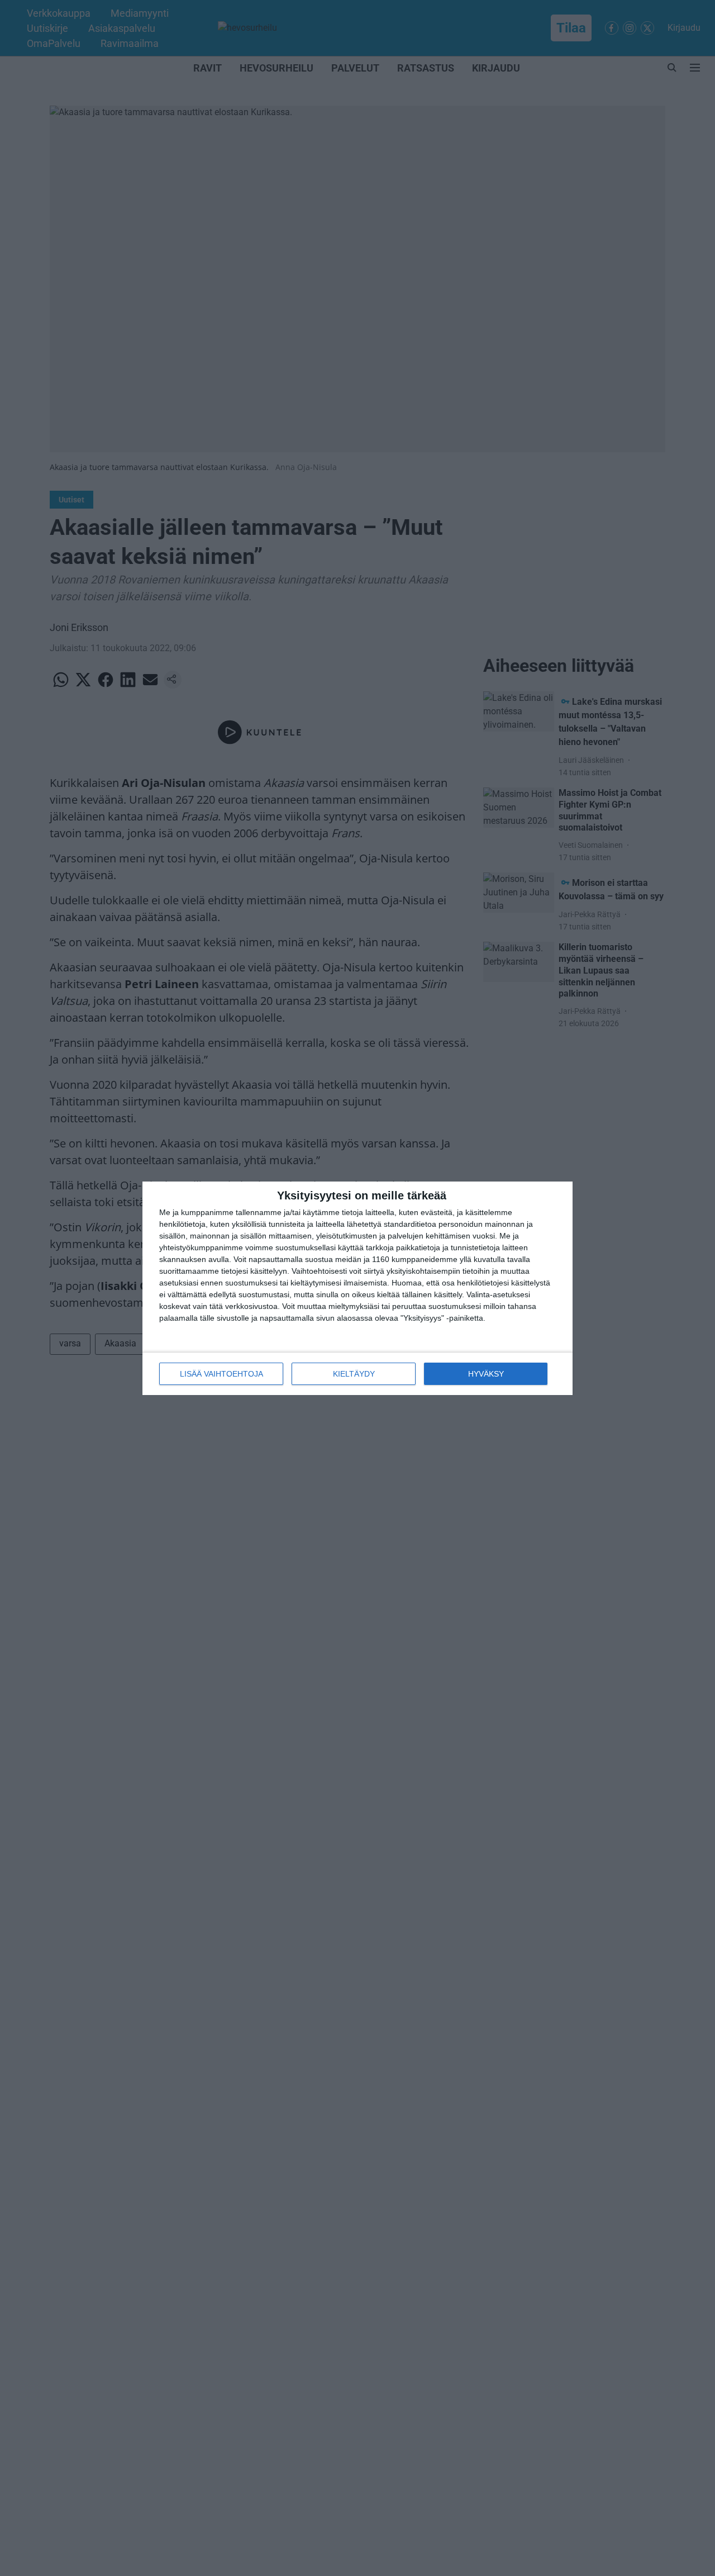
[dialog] (357, 1288)
